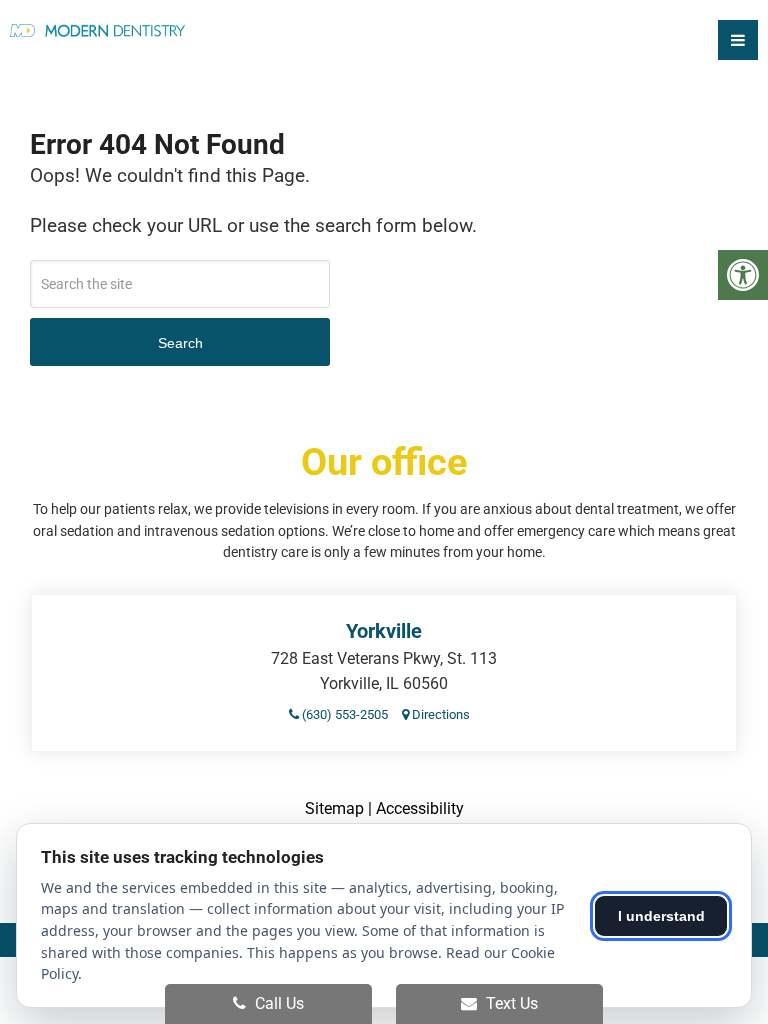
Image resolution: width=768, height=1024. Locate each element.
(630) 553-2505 (343, 714)
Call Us (277, 1003)
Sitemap (334, 808)
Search (180, 343)
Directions (439, 714)
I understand (661, 916)
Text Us (510, 1003)
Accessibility (420, 808)
